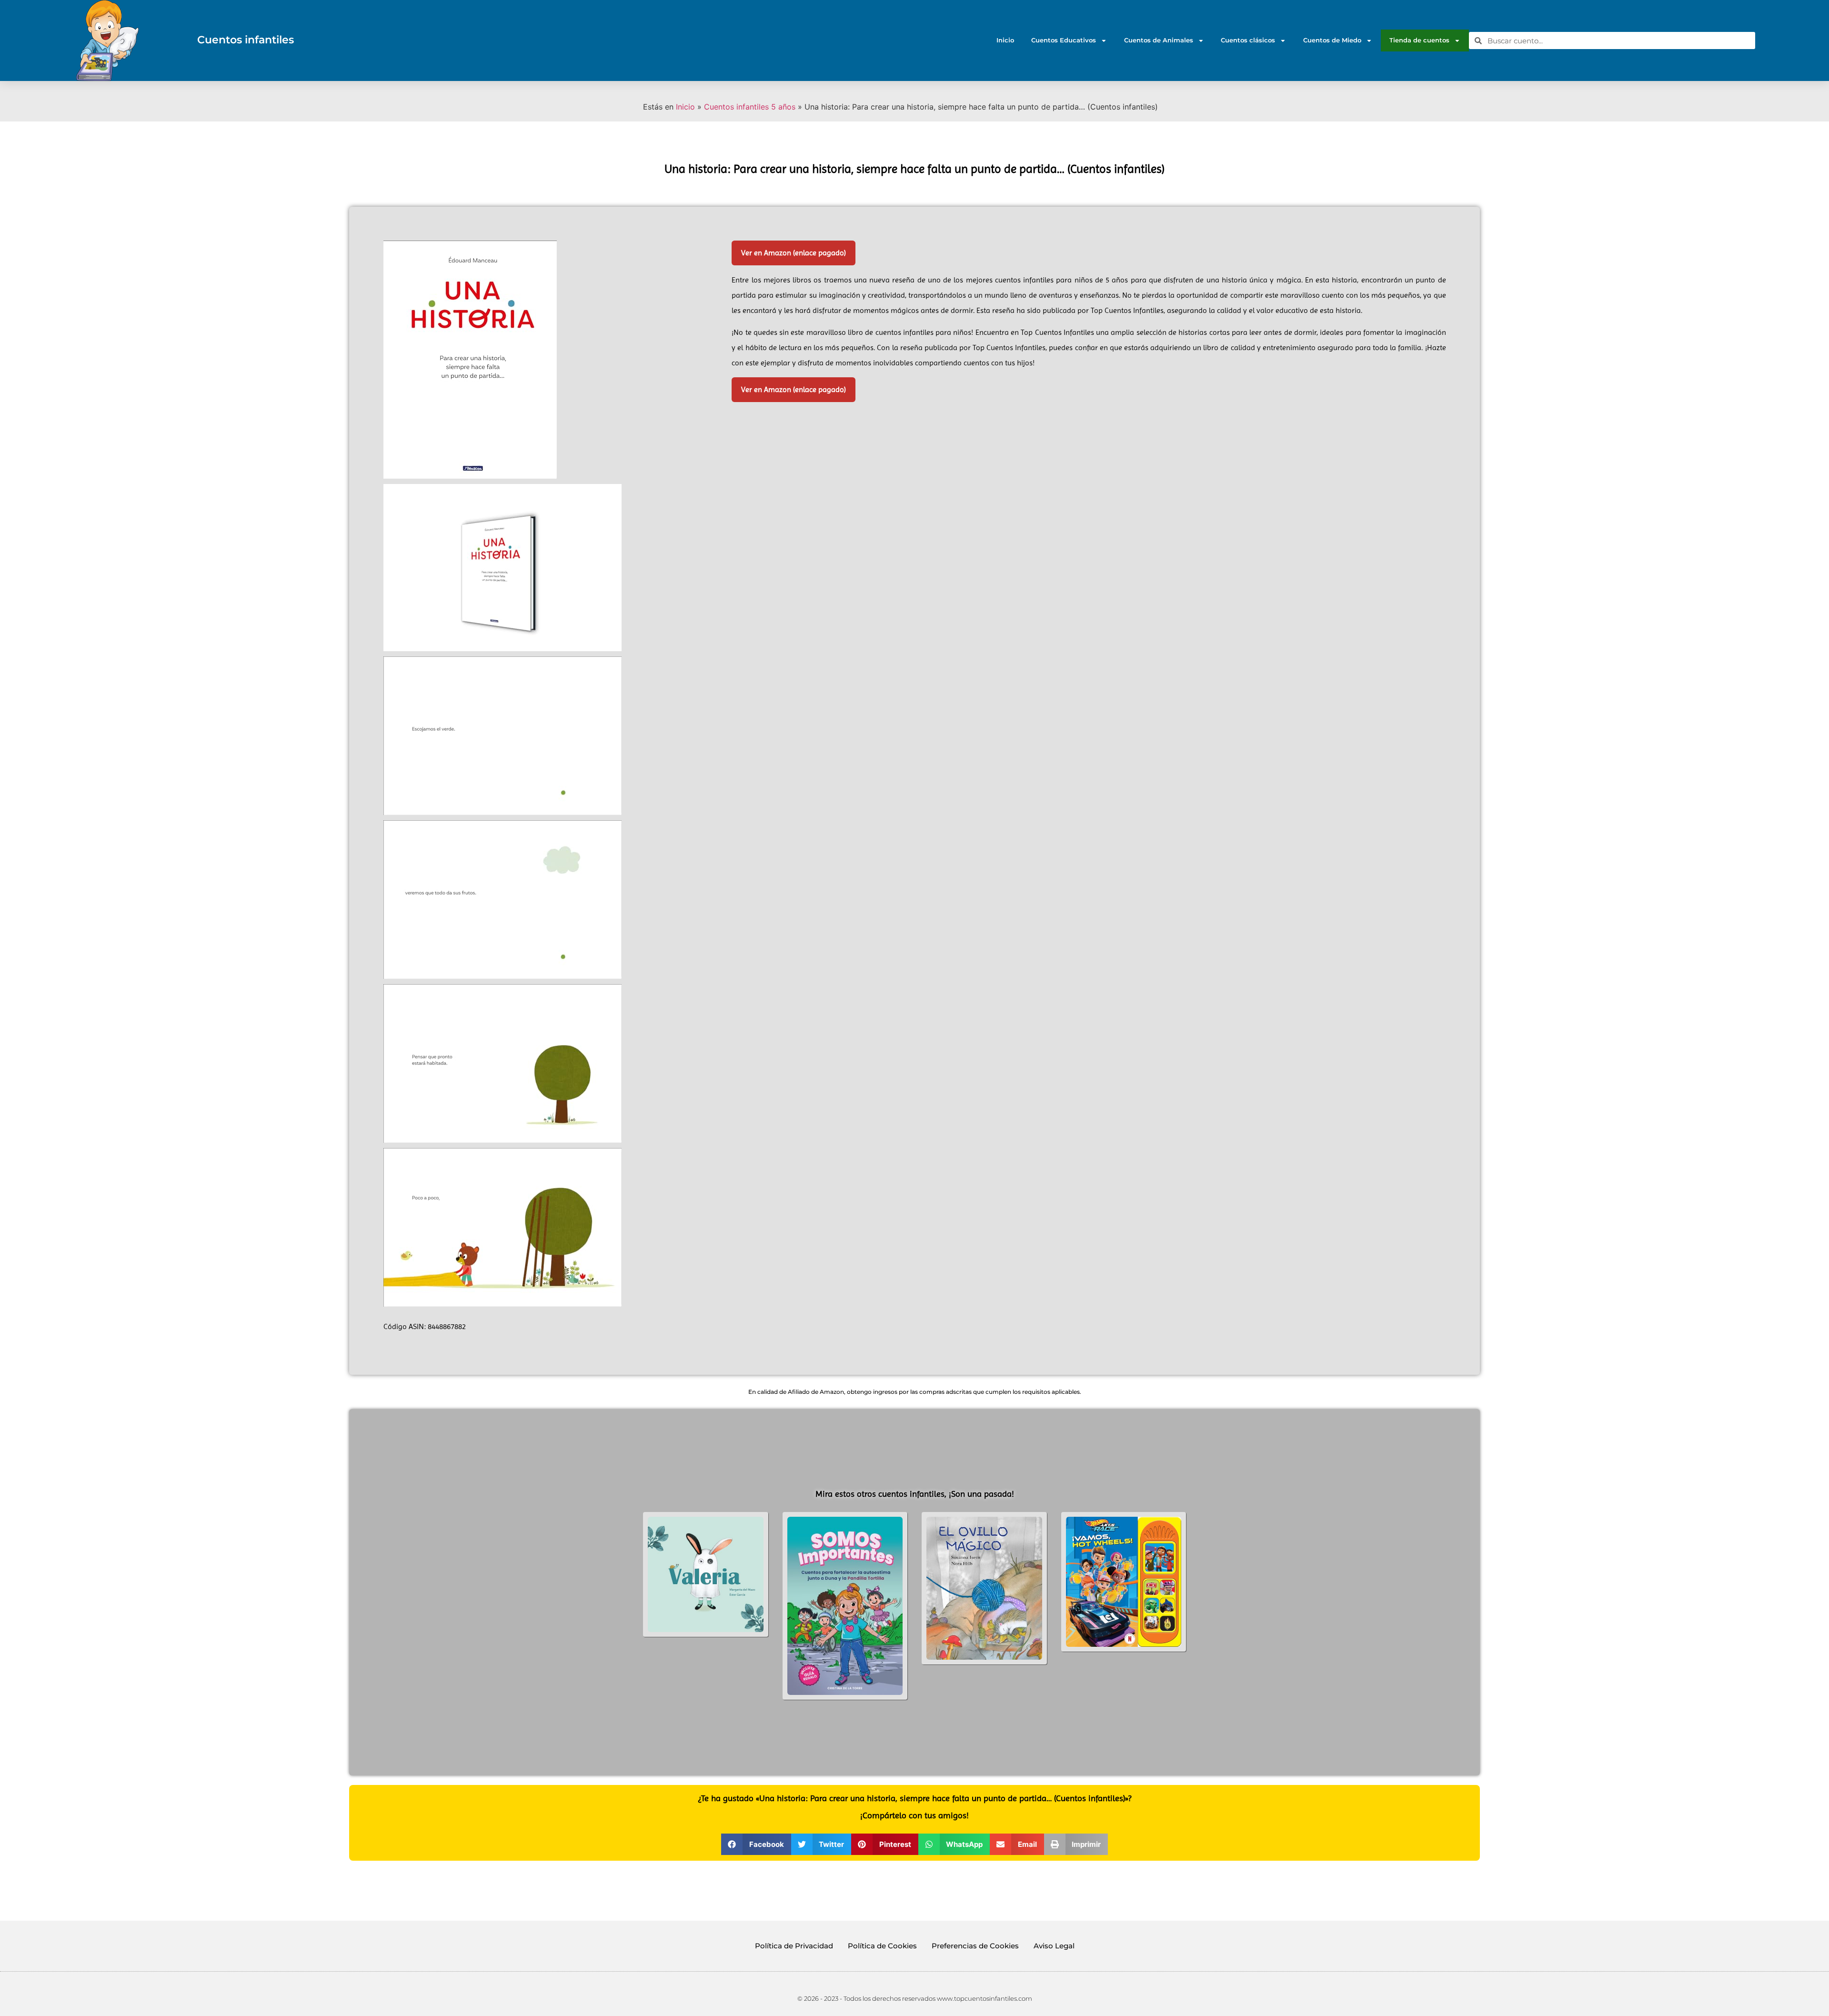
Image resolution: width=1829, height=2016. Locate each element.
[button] (756, 1844)
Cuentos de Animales (1159, 40)
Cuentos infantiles (246, 40)
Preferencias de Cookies (975, 1946)
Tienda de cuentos (1419, 40)
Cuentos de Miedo (1332, 40)
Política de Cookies (882, 1946)
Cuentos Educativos (1064, 40)
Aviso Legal (1054, 1946)
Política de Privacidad (794, 1946)
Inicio (1005, 40)
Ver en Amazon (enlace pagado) (794, 253)
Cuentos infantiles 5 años (750, 107)
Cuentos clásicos (1248, 40)
